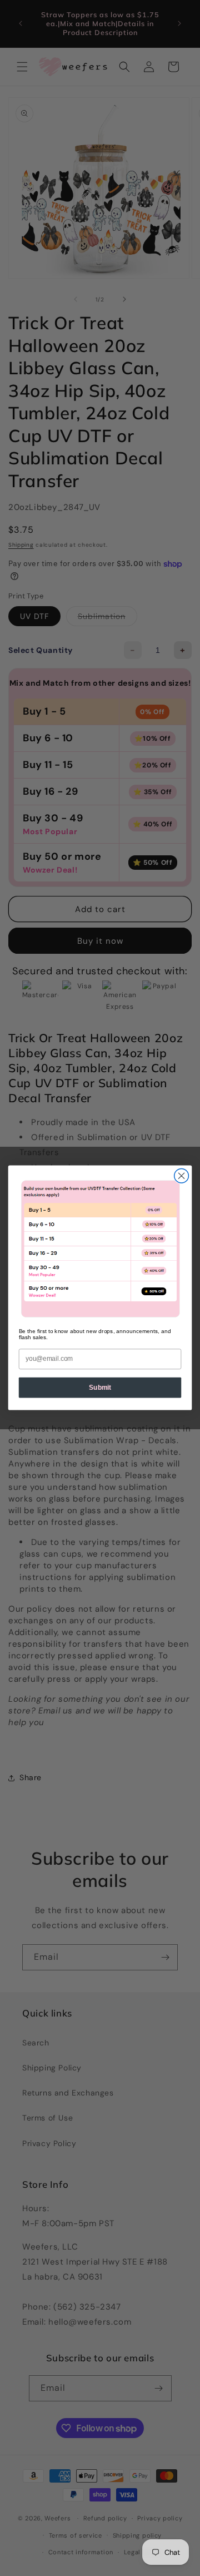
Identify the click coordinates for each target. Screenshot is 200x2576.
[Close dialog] (182, 1176)
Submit (100, 1388)
